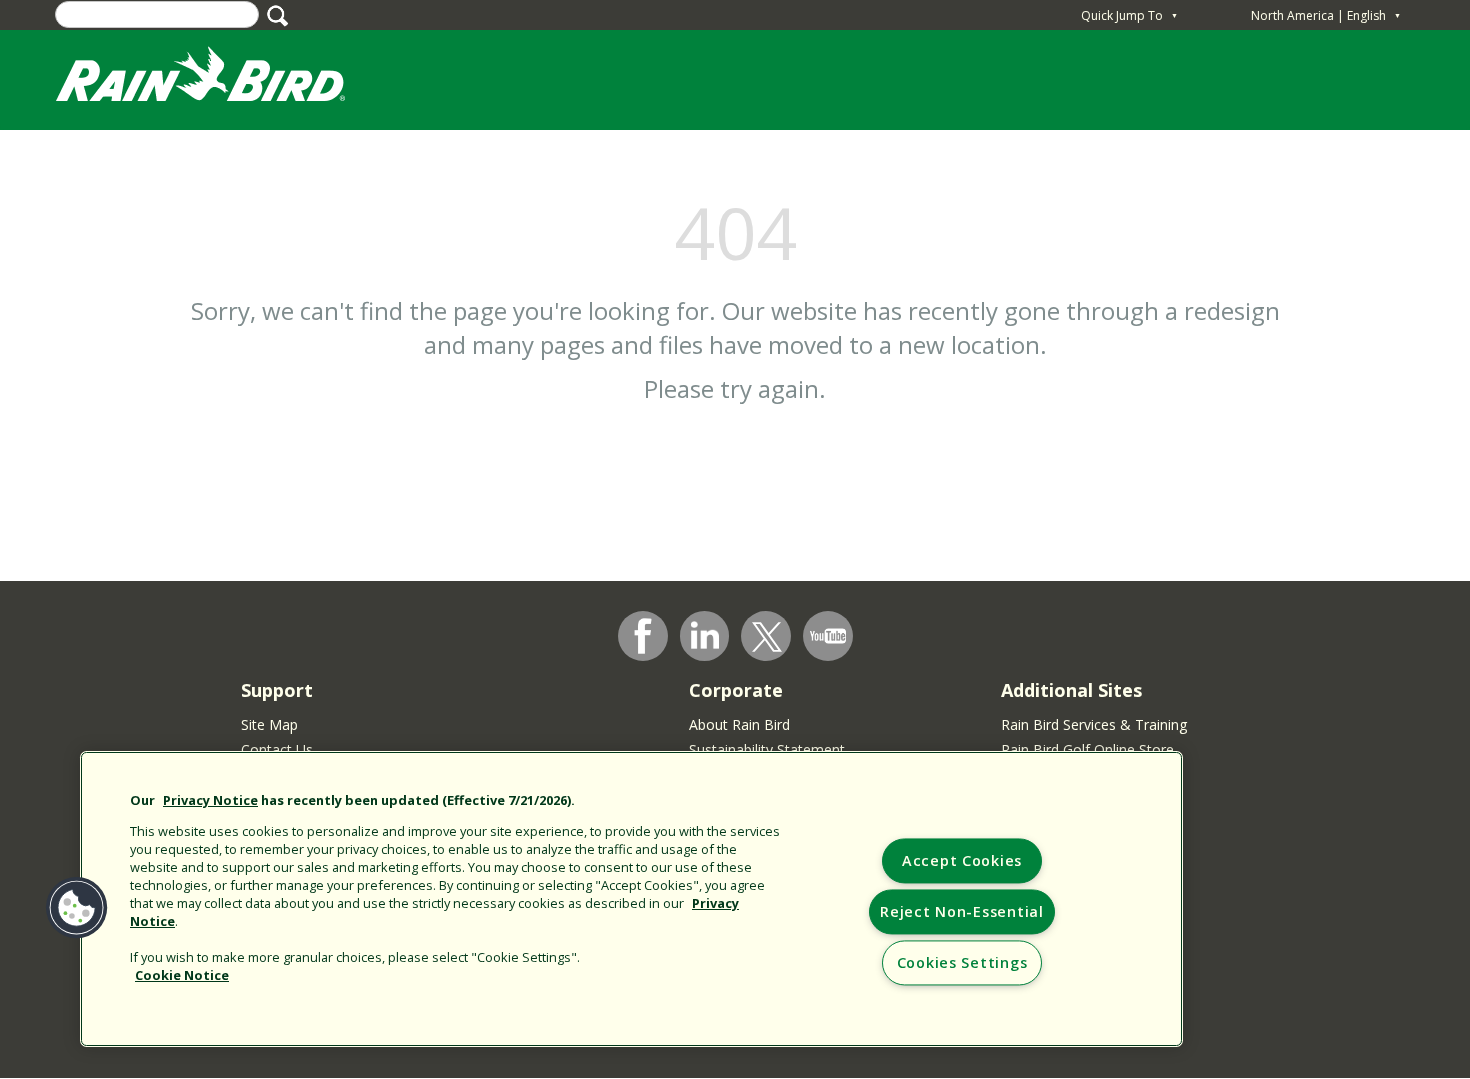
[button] (77, 908)
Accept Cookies (962, 861)
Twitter (767, 637)
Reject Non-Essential (961, 912)
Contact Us (277, 749)
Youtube (828, 636)
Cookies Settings (962, 963)
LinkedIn (705, 635)
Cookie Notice (182, 975)
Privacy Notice (210, 800)
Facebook (643, 636)
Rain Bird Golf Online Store (1087, 749)
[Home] (220, 78)
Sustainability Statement (767, 749)
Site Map (269, 724)
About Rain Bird (739, 724)
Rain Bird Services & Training (1094, 724)
